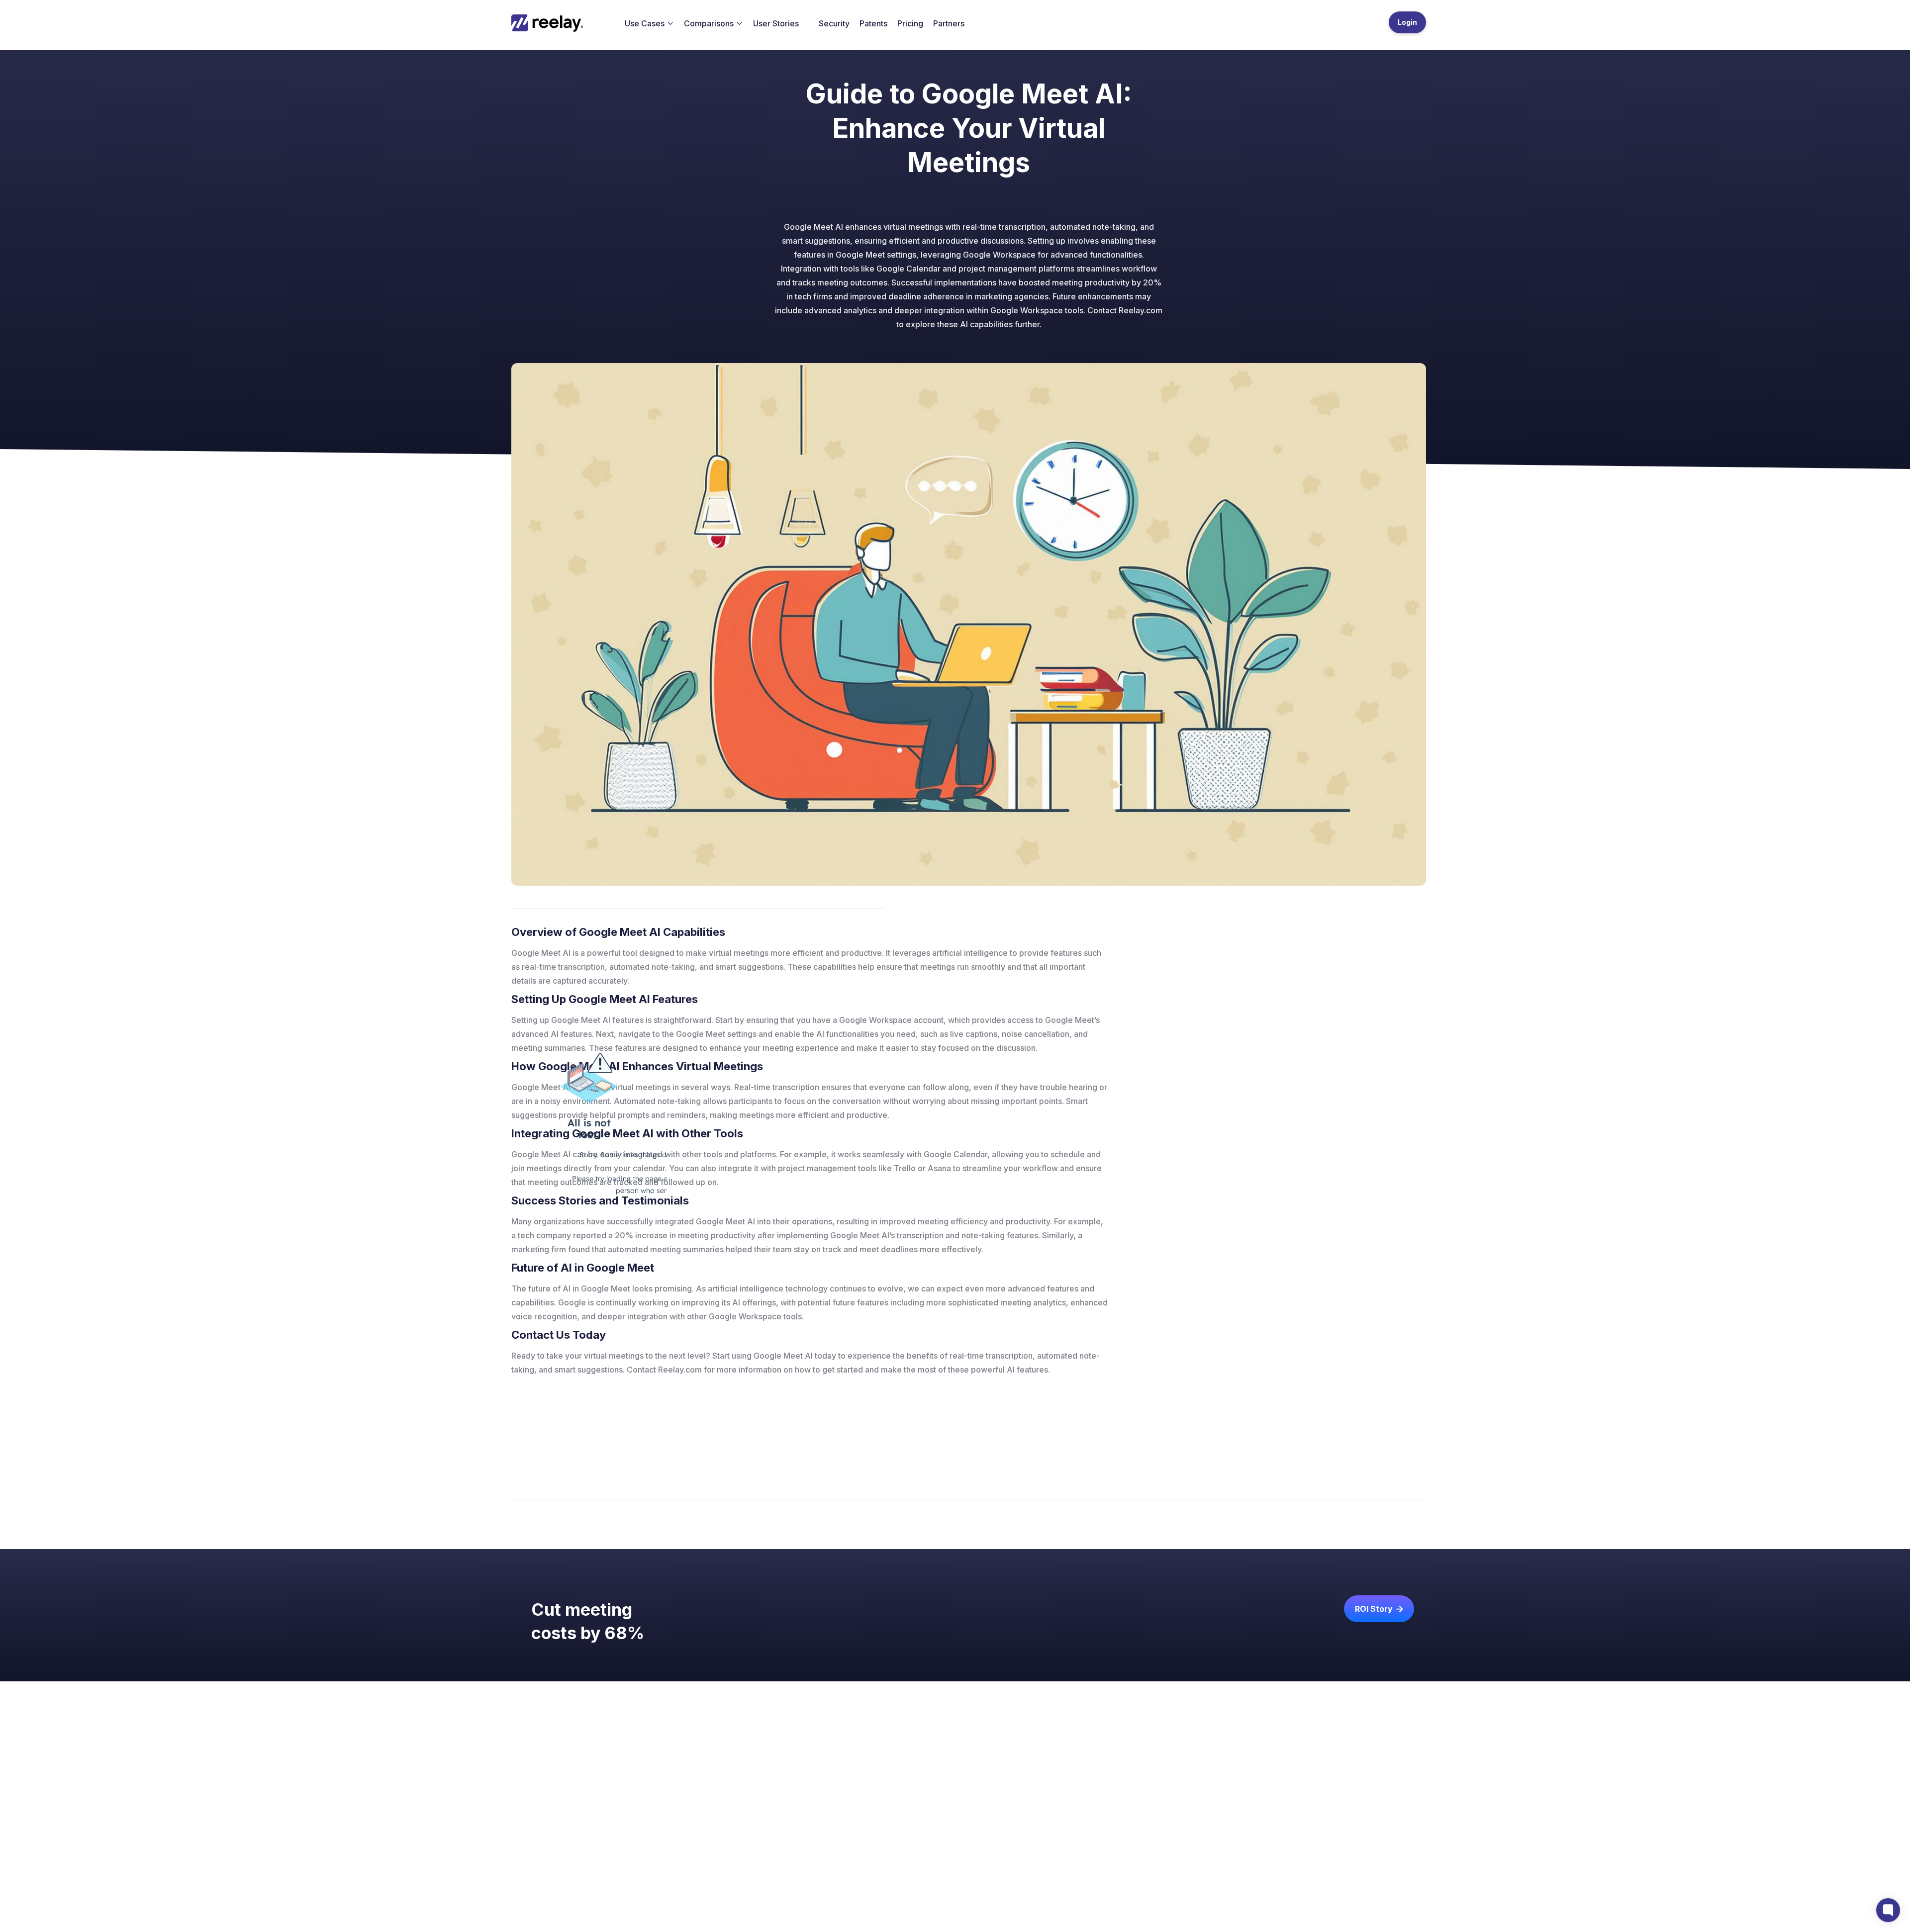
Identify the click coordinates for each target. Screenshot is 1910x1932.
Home (891, 1809)
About (892, 1825)
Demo (996, 1841)
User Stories (776, 23)
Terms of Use (1053, 1825)
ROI (992, 1809)
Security (834, 23)
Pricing (910, 23)
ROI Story (1379, 1609)
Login (1407, 22)
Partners (949, 23)
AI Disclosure (1052, 1841)
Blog (936, 1809)
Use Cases (947, 1825)
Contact (895, 1841)
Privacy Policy (1054, 1809)
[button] (649, 23)
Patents (873, 23)
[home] (553, 23)
